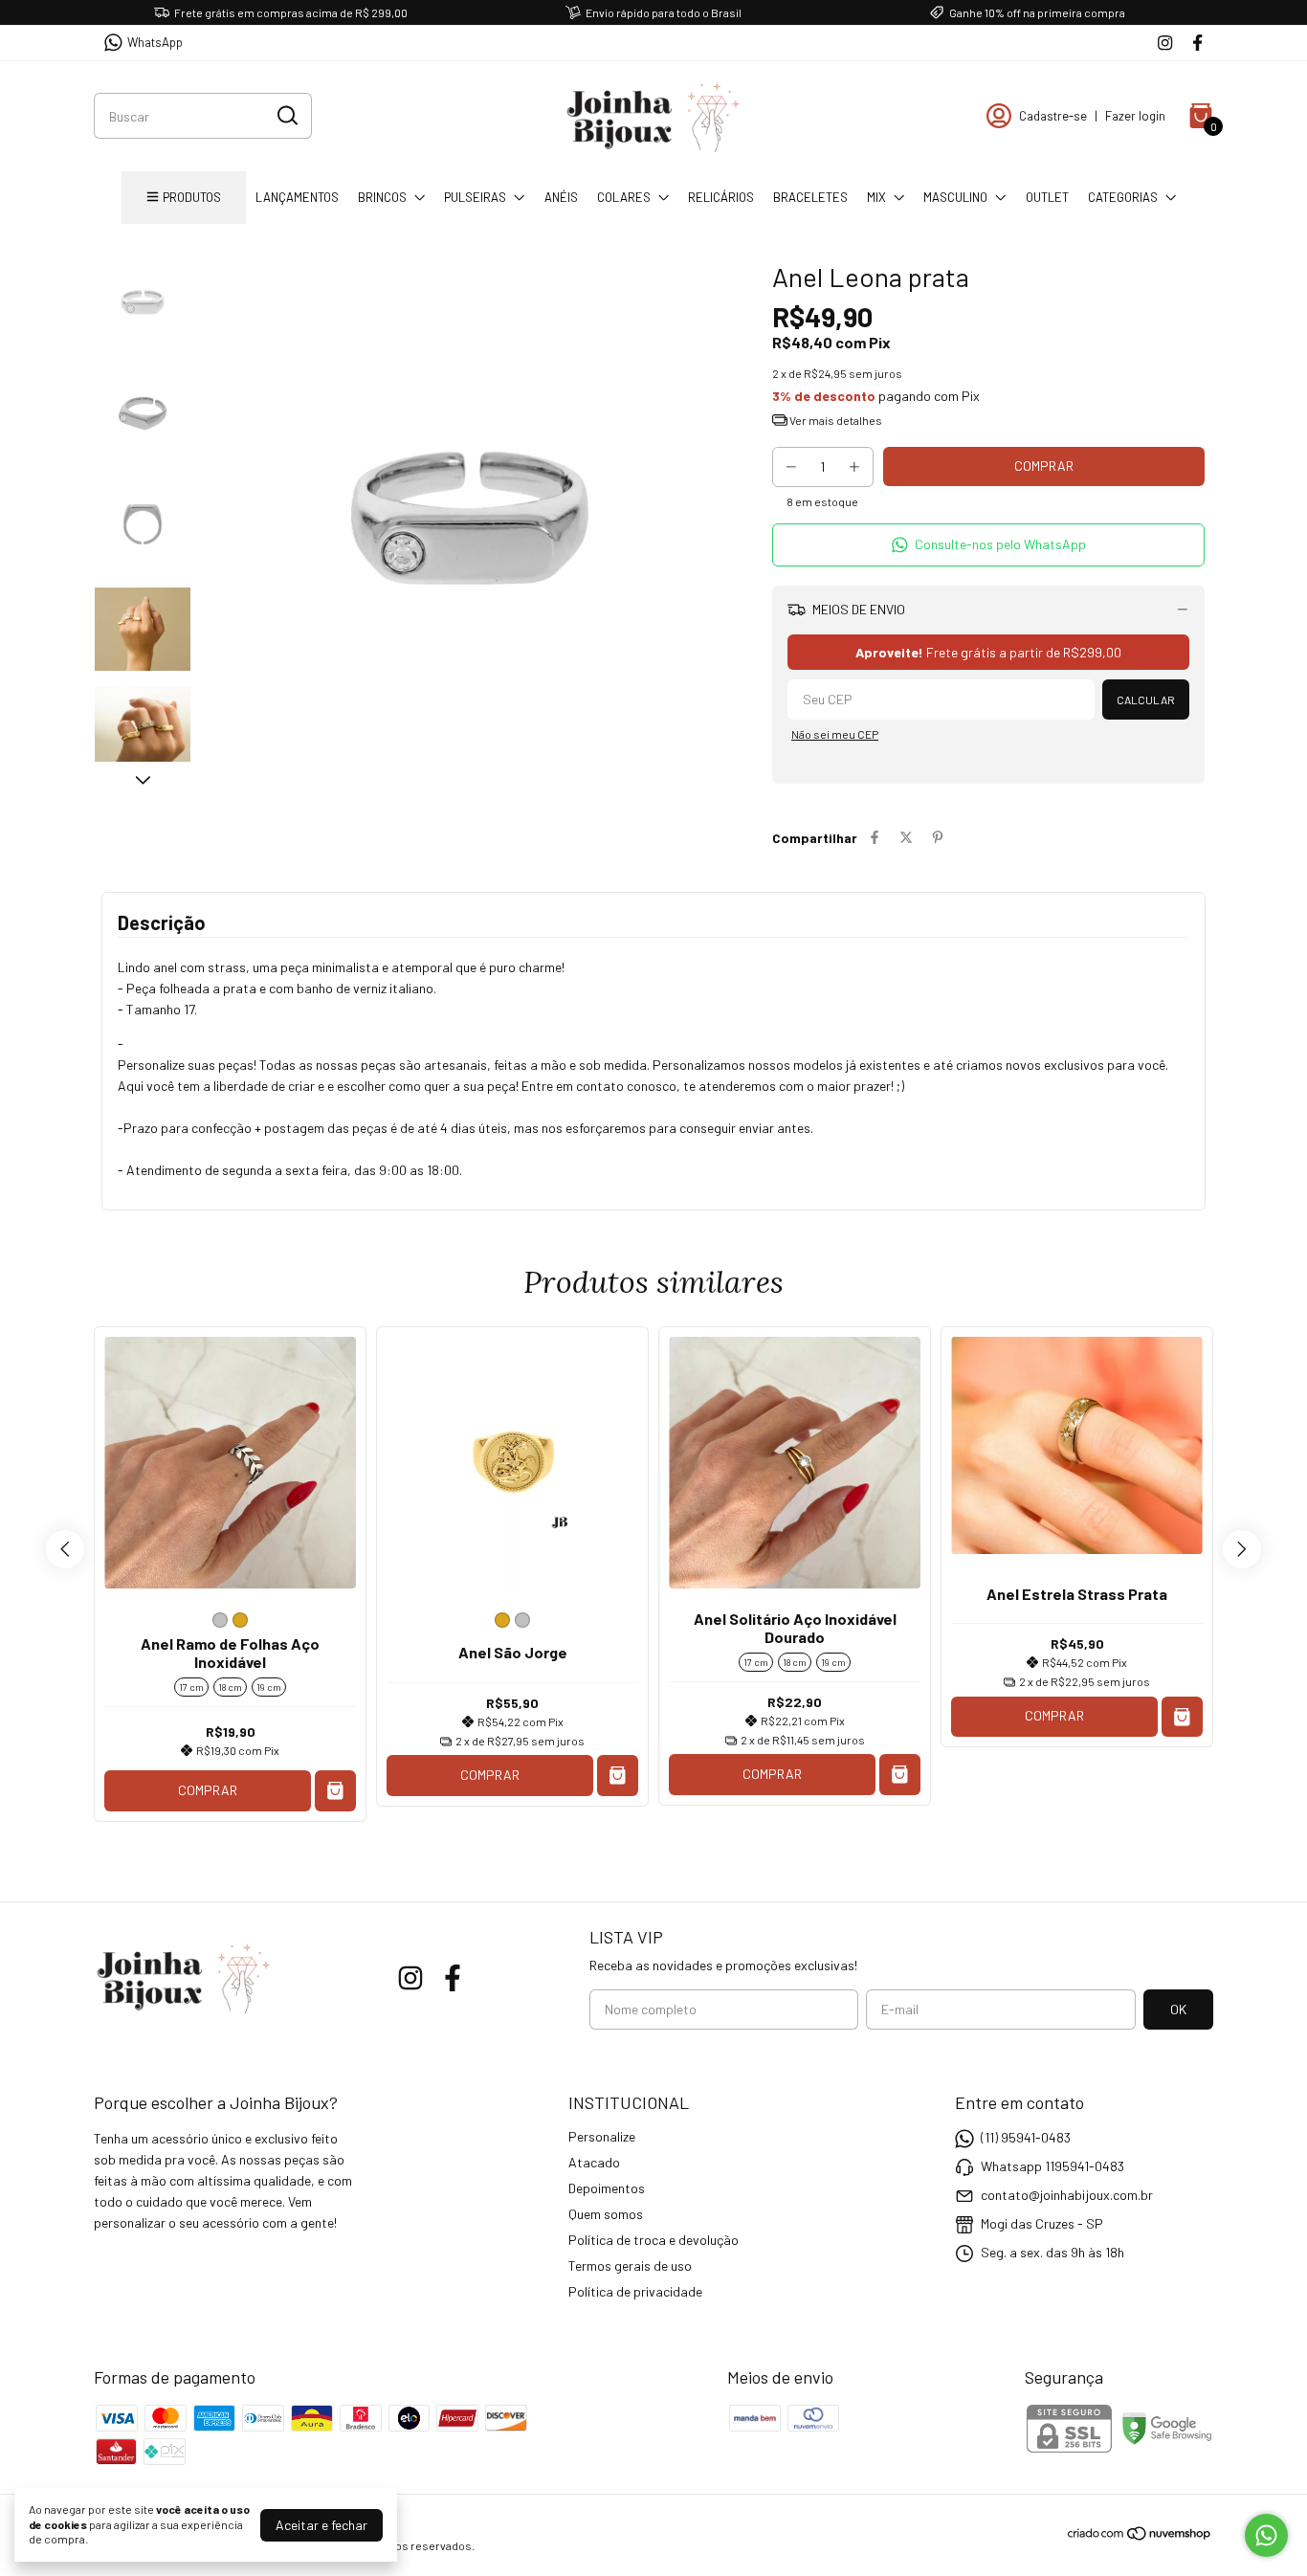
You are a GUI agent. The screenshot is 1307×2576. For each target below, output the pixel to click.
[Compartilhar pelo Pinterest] (938, 838)
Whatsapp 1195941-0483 (1052, 2166)
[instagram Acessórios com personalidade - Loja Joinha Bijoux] (1165, 43)
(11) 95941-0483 (1026, 2137)
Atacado (594, 2162)
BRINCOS (382, 197)
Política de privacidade (635, 2291)
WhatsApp (155, 42)
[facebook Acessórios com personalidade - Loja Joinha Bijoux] (1197, 43)
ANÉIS (561, 197)
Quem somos (606, 2214)
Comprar (208, 1790)
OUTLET (1047, 197)
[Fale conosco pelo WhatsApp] (1266, 2535)
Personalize (602, 2136)
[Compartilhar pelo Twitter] (906, 838)
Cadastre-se (1053, 116)
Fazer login (1135, 116)
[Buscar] (286, 115)
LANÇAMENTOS (297, 197)
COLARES (624, 197)
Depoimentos (607, 2188)
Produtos (192, 197)
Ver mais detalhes (835, 420)
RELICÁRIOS (721, 197)
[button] (988, 545)
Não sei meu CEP (835, 734)
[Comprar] (1182, 1717)
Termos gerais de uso (630, 2265)
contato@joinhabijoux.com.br (1067, 2195)
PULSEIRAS (475, 197)
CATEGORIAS (1123, 197)
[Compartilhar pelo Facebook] (875, 838)
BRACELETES (810, 197)
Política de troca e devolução (653, 2240)
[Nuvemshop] (1140, 2536)
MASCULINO (955, 197)
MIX (876, 197)
